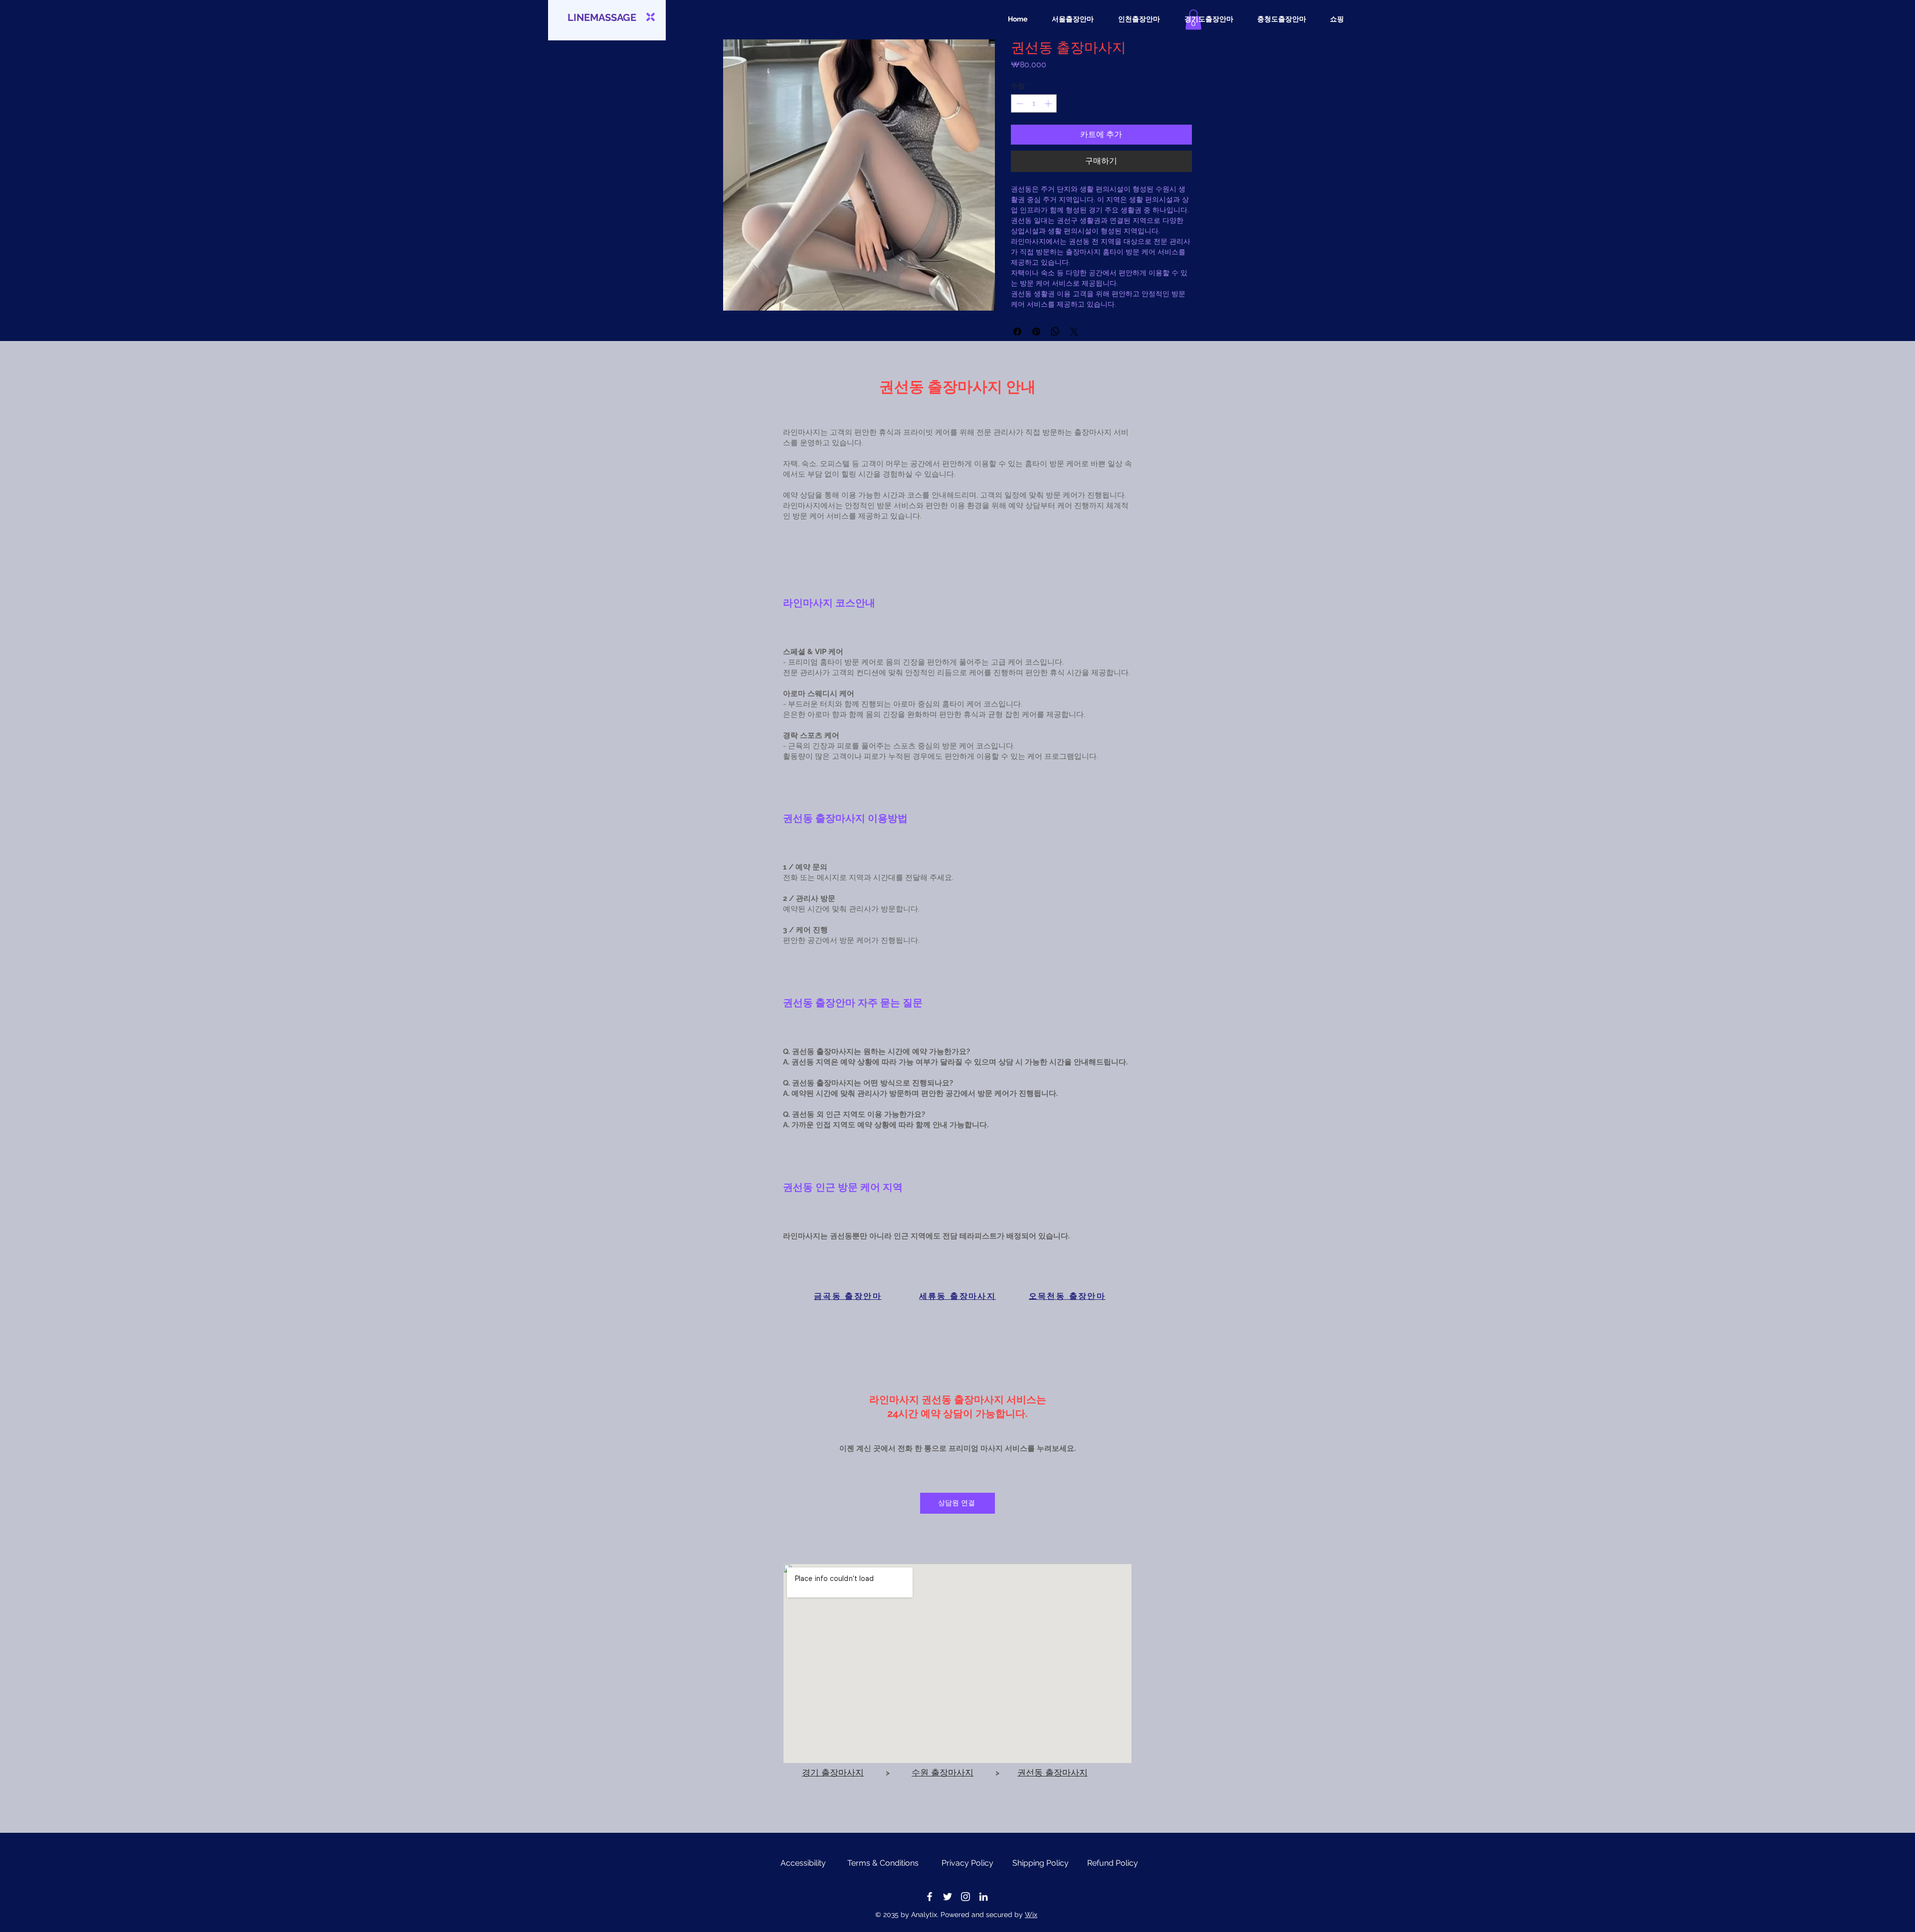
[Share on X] (1074, 332)
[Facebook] (930, 1897)
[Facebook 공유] (1017, 332)
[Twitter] (948, 1897)
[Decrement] (1019, 103)
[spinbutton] (1034, 103)
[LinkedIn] (983, 1897)
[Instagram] (965, 1897)
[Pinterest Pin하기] (1036, 332)
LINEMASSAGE (602, 17)
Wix (1031, 1915)
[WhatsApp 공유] (1055, 332)
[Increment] (1049, 103)
